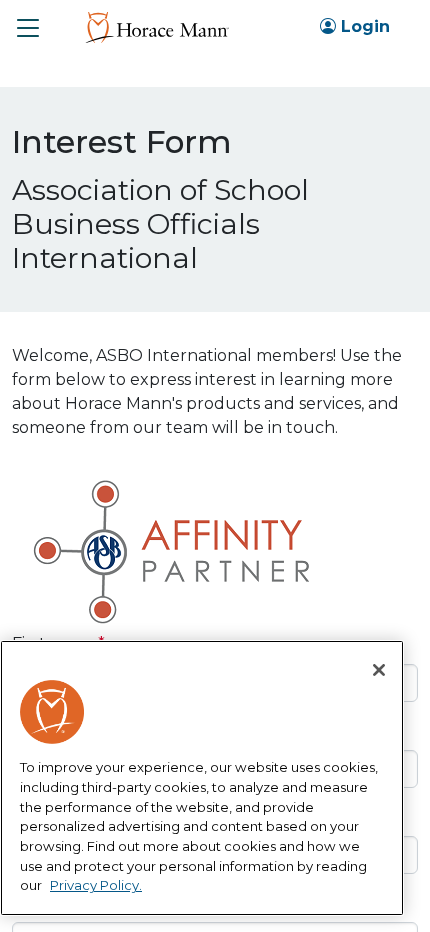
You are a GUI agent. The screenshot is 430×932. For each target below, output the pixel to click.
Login (363, 26)
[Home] (156, 26)
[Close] (379, 670)
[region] (202, 778)
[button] (28, 28)
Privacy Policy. (96, 885)
